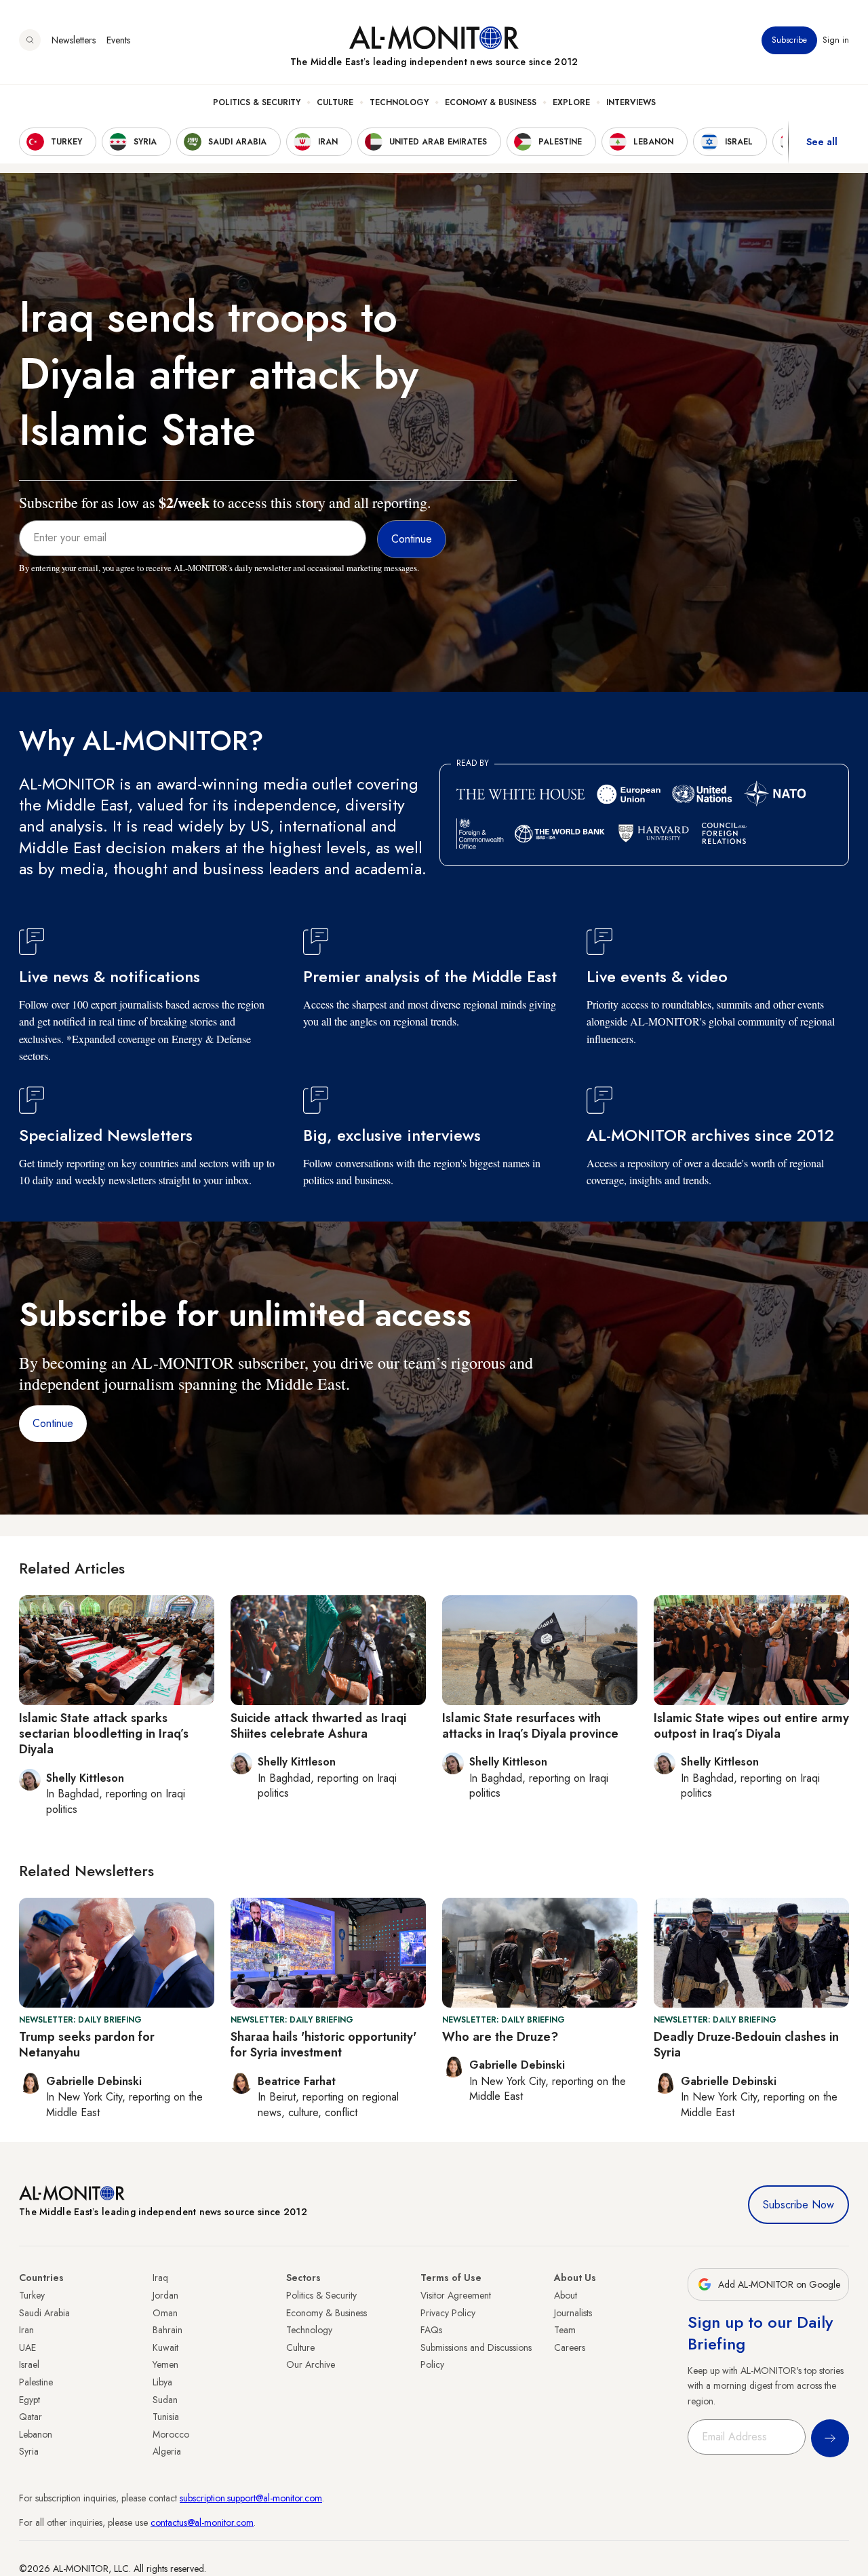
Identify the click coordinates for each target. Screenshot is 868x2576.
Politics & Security (257, 102)
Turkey (32, 2295)
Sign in (836, 40)
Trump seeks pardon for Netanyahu (87, 2045)
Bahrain (167, 2330)
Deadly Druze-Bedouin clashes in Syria (746, 2045)
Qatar (31, 2417)
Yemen (165, 2364)
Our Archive (311, 2364)
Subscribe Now (798, 2205)
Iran (26, 2330)
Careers (570, 2347)
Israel (29, 2364)
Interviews (631, 102)
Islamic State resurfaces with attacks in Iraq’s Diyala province (530, 1726)
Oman (165, 2313)
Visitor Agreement (456, 2295)
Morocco (171, 2434)
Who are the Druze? (500, 2037)
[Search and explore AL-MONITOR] (30, 40)
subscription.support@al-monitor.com (251, 2498)
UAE (27, 2347)
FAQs (431, 2330)
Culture (335, 102)
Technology (399, 102)
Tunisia (166, 2417)
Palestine (36, 2382)
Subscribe (789, 40)
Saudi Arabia (44, 2313)
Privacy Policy (448, 2313)
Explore (571, 102)
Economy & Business (491, 102)
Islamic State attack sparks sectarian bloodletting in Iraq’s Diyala (104, 1734)
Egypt (29, 2400)
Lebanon (36, 2434)
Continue (53, 1423)
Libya (162, 2382)
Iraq (160, 2278)
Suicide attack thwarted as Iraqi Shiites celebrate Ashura (318, 1726)
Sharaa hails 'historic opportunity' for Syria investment (323, 2045)
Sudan (165, 2400)
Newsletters (74, 40)
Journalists (573, 2313)
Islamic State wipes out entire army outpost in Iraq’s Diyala (751, 1726)
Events (118, 40)
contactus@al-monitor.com (202, 2522)
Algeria (167, 2451)
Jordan (165, 2295)
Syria (29, 2451)
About (566, 2295)
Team (565, 2330)
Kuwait (165, 2347)
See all (822, 142)
